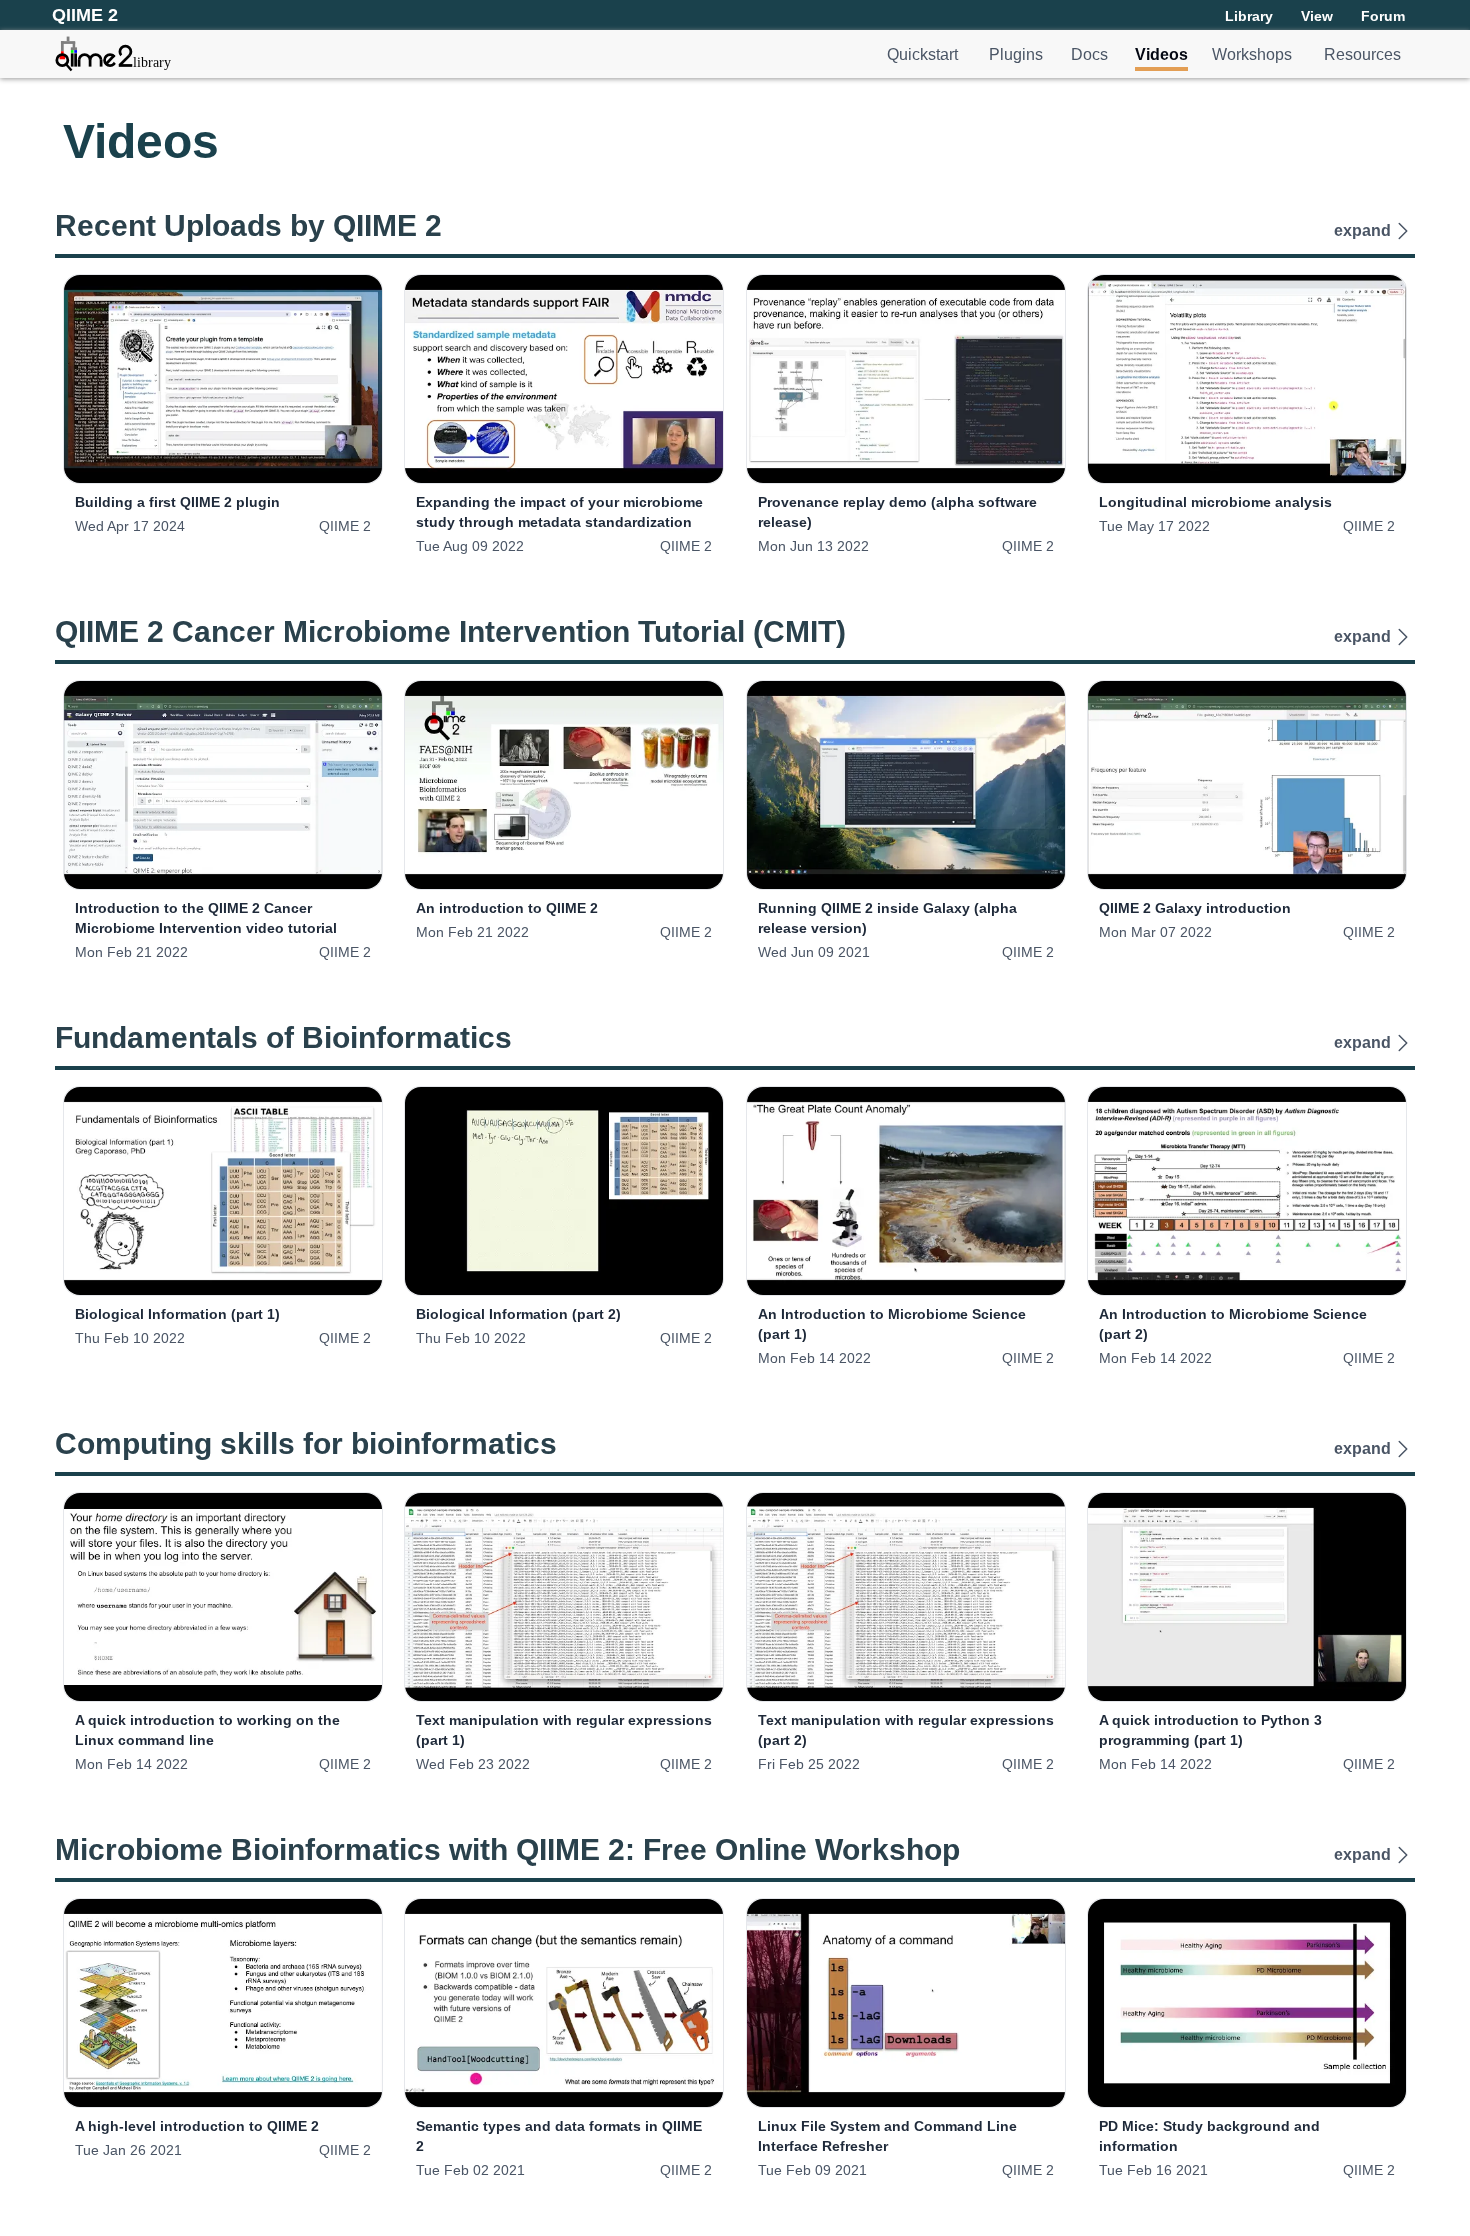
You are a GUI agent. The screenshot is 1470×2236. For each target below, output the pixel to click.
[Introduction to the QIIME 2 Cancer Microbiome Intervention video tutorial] (223, 785)
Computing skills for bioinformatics (306, 1443)
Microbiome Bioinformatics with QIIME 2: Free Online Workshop (507, 1849)
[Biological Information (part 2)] (564, 1191)
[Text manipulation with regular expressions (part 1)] (564, 1597)
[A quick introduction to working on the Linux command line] (223, 1597)
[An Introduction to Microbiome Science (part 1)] (906, 1191)
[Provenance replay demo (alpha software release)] (906, 379)
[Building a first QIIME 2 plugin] (223, 379)
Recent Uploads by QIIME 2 (248, 225)
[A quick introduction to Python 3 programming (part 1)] (1247, 1597)
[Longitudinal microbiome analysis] (1247, 379)
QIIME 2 (345, 526)
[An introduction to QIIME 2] (564, 785)
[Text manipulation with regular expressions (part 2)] (906, 1597)
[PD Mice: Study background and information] (1247, 2003)
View (1317, 16)
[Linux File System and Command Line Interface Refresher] (906, 2003)
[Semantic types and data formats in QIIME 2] (564, 2003)
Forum (1383, 16)
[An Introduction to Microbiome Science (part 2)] (1247, 1191)
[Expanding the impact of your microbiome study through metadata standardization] (564, 379)
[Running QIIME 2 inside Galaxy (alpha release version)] (906, 785)
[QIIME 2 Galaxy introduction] (1247, 785)
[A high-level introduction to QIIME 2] (223, 2003)
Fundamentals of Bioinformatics (283, 1037)
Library (1249, 16)
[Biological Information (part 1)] (223, 1191)
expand (1362, 230)
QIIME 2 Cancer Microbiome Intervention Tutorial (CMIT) (450, 631)
